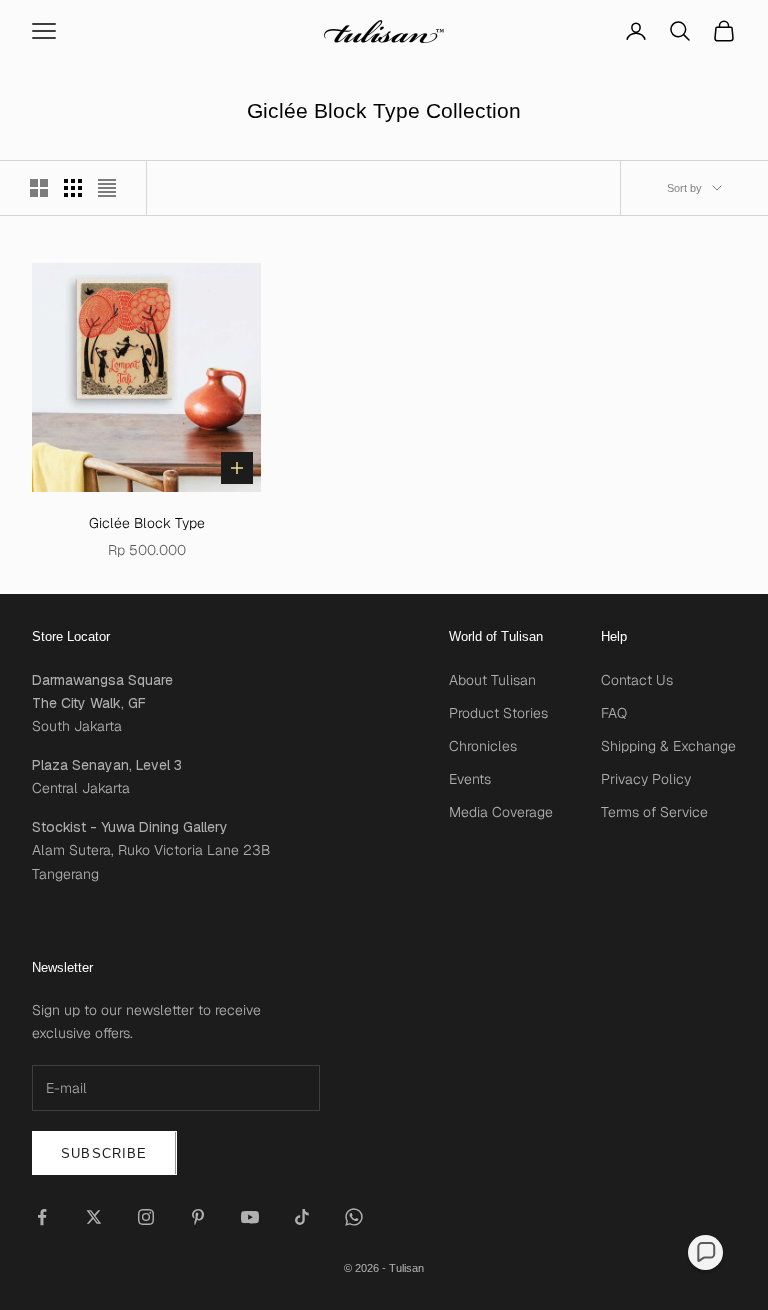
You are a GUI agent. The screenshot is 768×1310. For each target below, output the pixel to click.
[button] (705, 1252)
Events (470, 779)
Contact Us (637, 680)
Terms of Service (654, 812)
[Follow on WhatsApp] (354, 1217)
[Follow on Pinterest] (198, 1217)
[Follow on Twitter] (94, 1217)
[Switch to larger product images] (39, 188)
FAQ (614, 713)
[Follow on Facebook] (42, 1217)
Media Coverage (501, 812)
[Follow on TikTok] (302, 1217)
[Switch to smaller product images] (73, 188)
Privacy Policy (646, 779)
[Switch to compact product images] (107, 188)
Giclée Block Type (147, 523)
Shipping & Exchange (668, 746)
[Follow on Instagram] (146, 1217)
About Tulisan (492, 680)
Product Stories (498, 713)
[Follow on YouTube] (250, 1217)
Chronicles (483, 746)
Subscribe (104, 1153)
